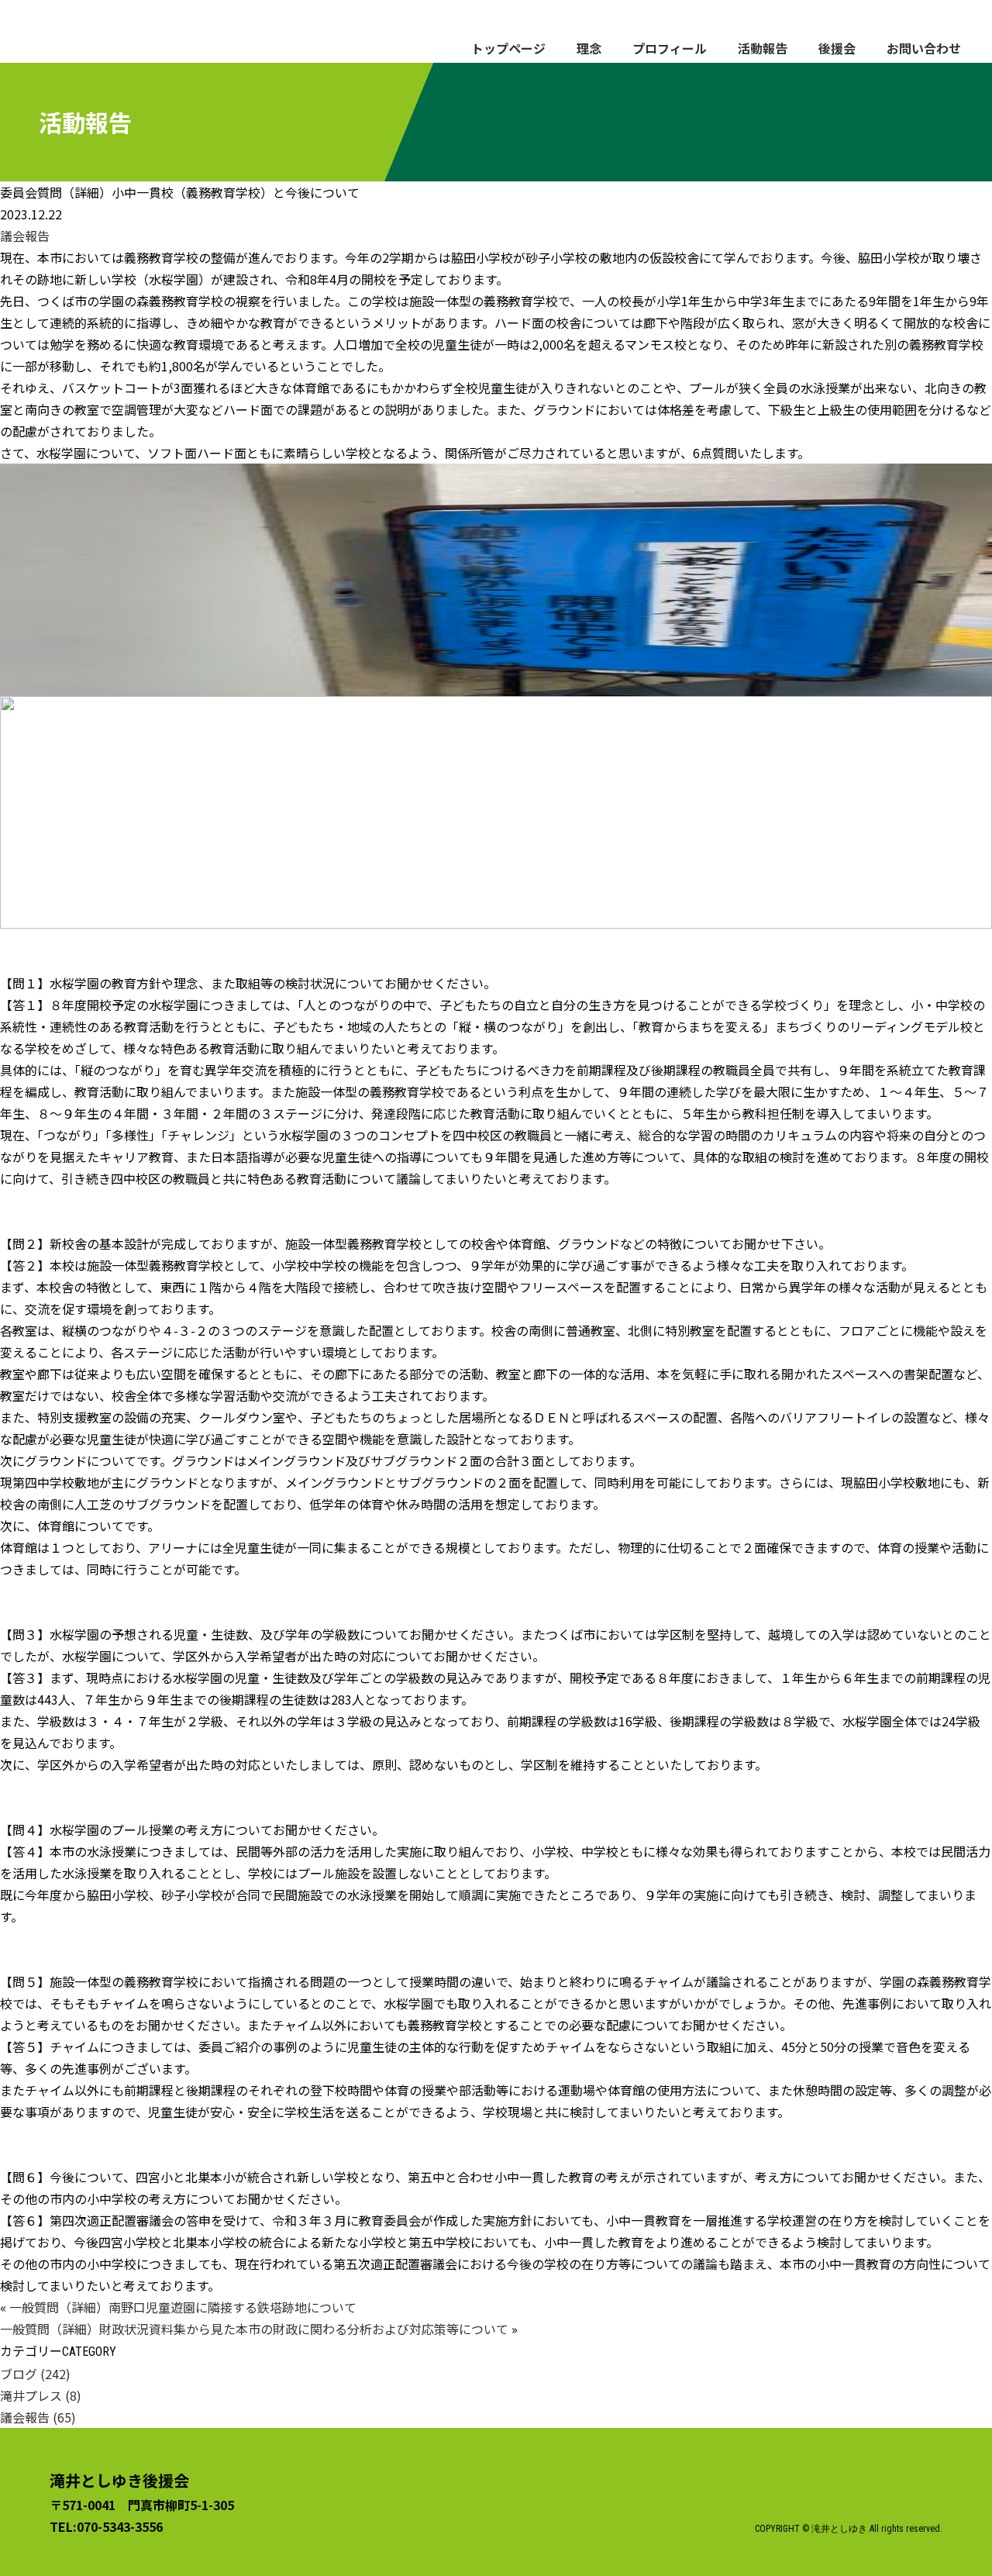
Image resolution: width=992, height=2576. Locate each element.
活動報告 (763, 48)
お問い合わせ (924, 48)
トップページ (508, 48)
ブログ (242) (35, 2374)
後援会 (837, 48)
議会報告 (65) (38, 2417)
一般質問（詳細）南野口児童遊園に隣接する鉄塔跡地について (183, 2307)
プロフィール (670, 48)
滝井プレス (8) (41, 2395)
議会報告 (25, 236)
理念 (589, 48)
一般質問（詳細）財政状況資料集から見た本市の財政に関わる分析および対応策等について (254, 2329)
